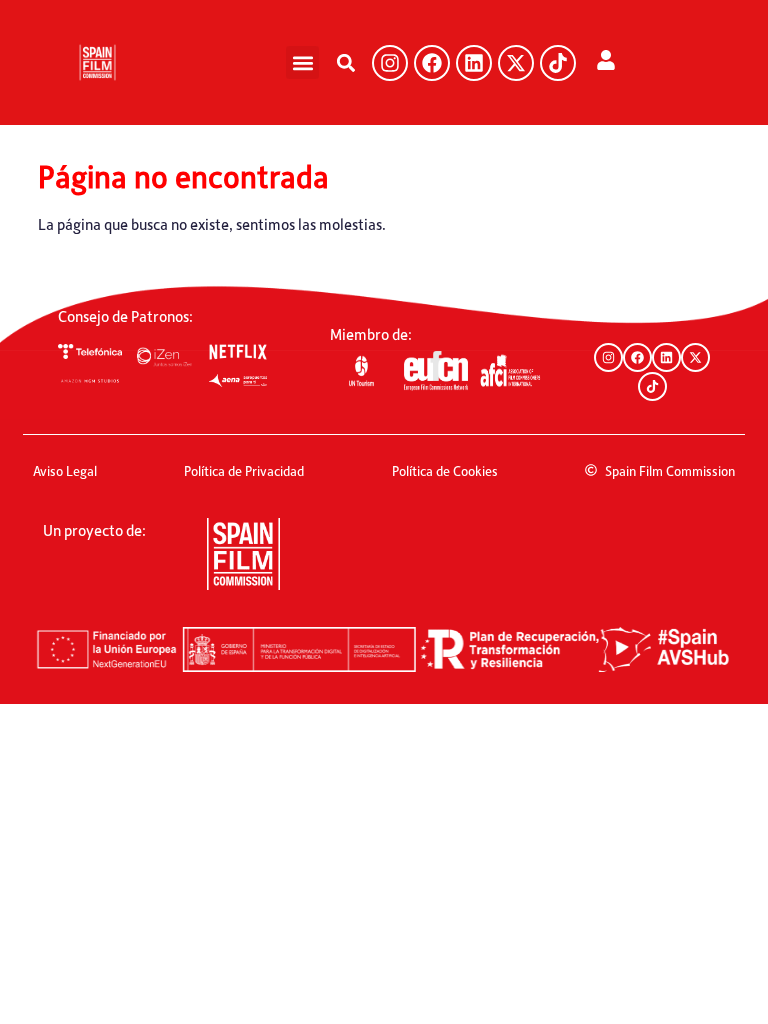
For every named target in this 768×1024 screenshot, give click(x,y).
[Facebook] (432, 63)
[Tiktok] (558, 63)
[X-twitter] (516, 63)
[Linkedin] (474, 63)
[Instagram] (390, 63)
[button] (302, 62)
